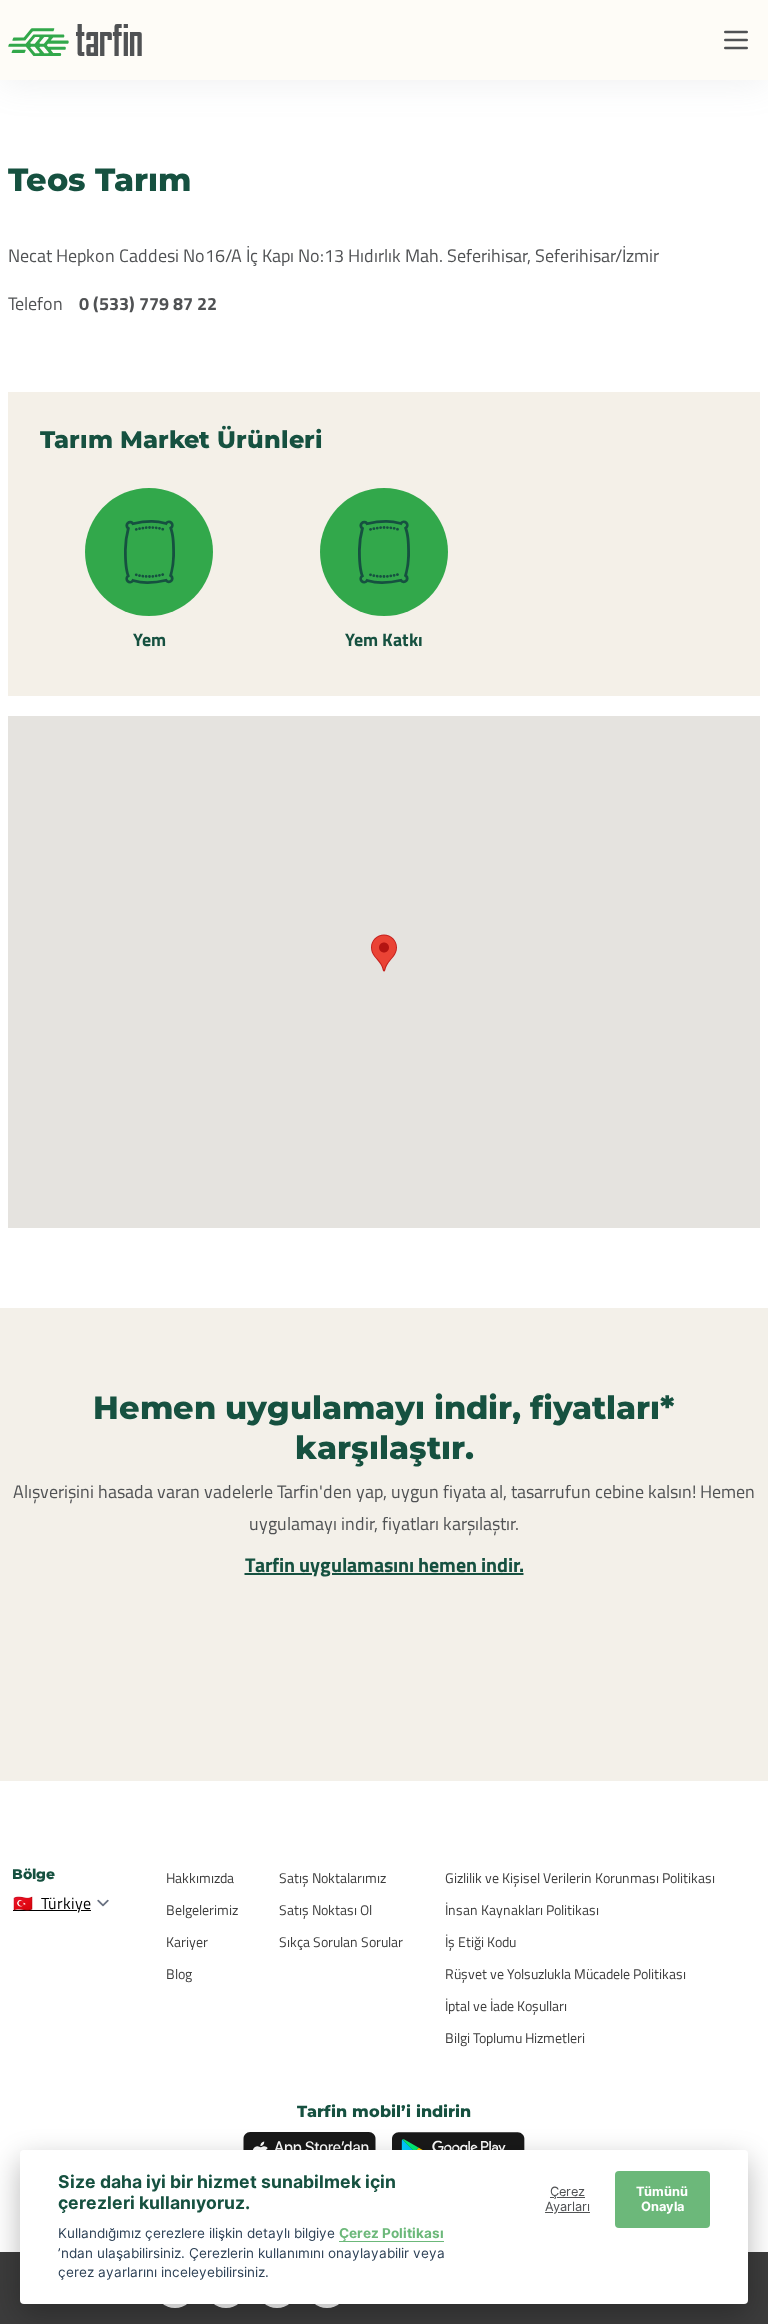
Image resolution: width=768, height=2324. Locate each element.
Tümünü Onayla (662, 2199)
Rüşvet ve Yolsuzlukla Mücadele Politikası (565, 1973)
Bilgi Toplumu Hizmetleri (515, 2037)
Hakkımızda (200, 1877)
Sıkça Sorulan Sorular (341, 1941)
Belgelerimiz (202, 1909)
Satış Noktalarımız (332, 1877)
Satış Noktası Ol (325, 1909)
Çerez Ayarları (567, 2199)
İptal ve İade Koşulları (506, 2005)
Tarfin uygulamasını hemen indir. (384, 1564)
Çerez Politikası (391, 2233)
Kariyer (187, 1941)
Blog (179, 1973)
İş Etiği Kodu (480, 1941)
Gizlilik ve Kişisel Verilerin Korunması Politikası (580, 1877)
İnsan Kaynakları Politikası (522, 1909)
